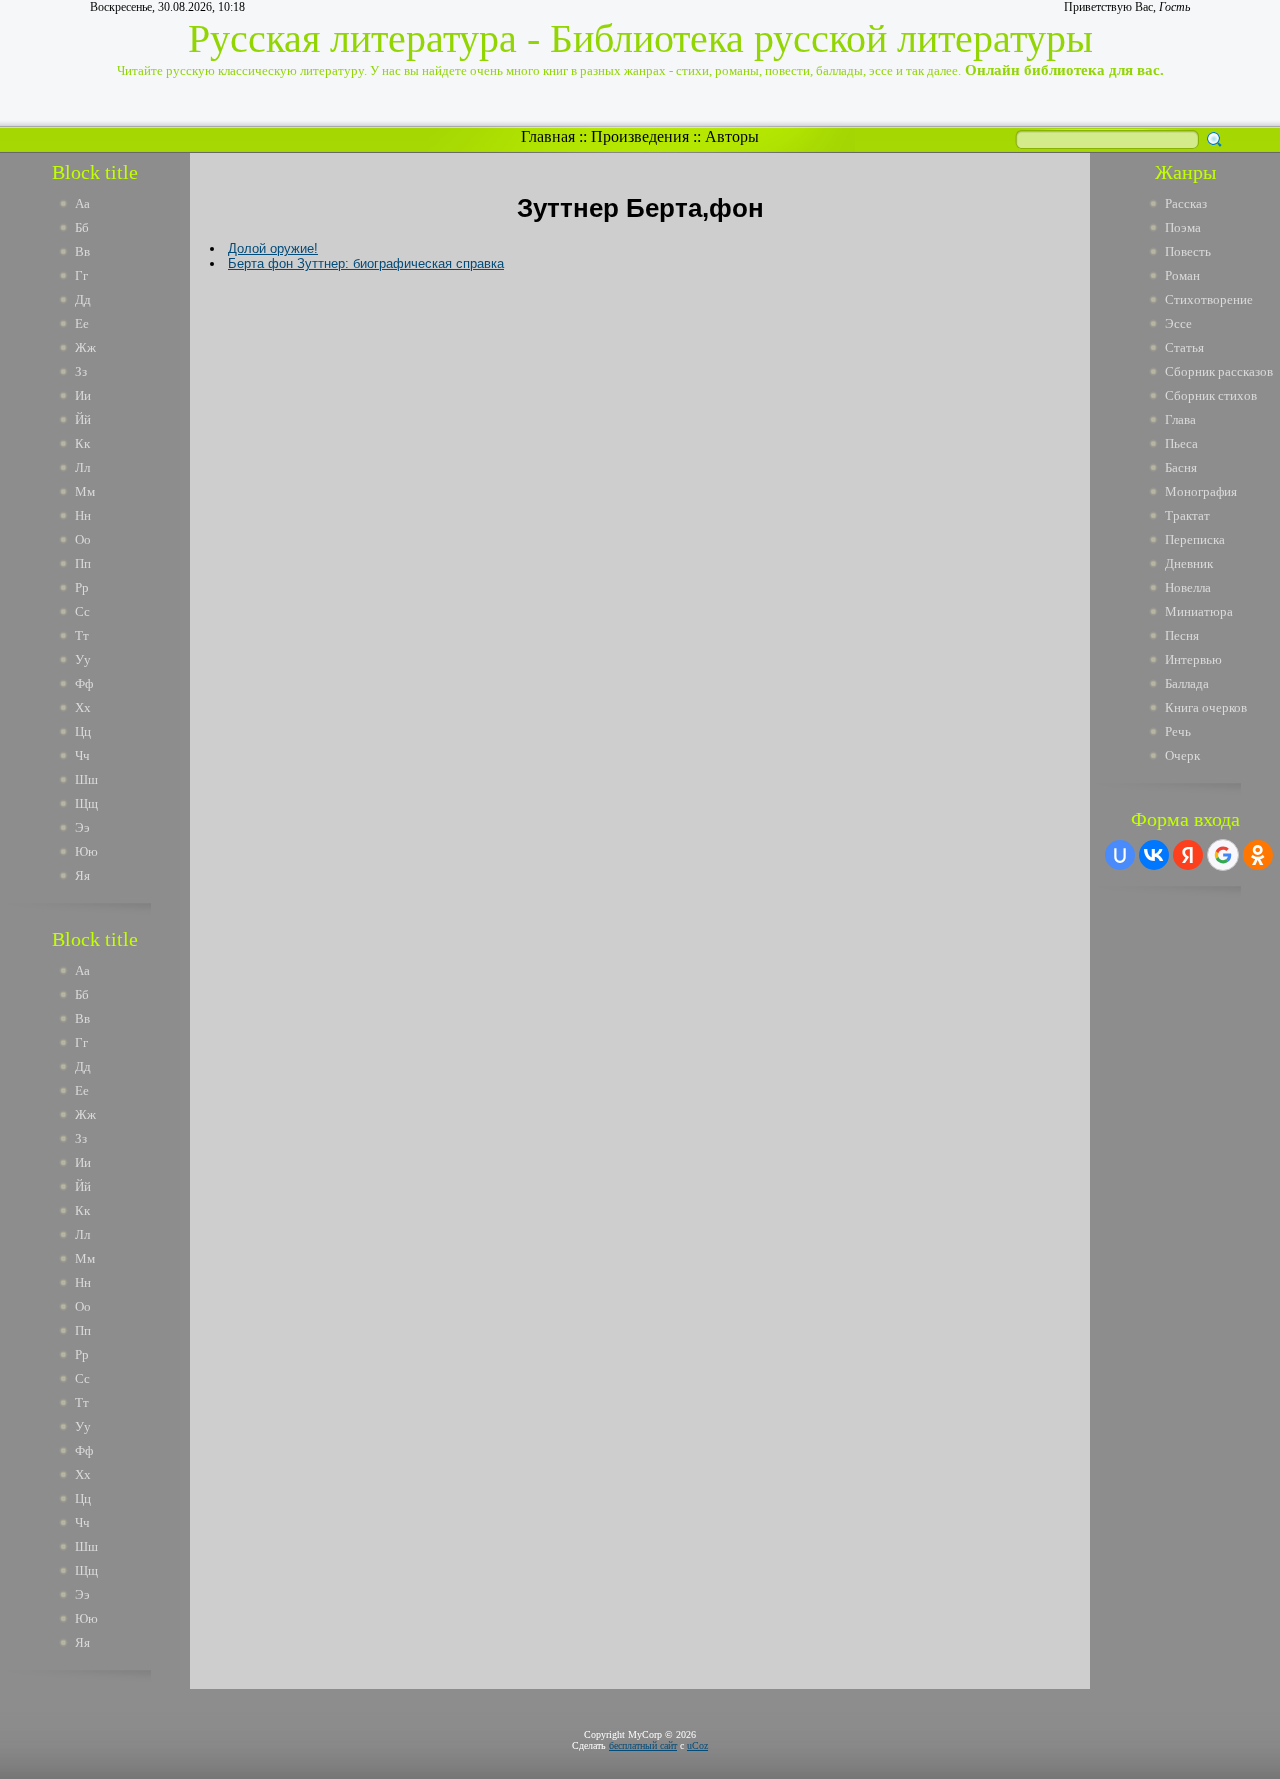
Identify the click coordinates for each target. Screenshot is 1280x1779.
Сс (82, 611)
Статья (1184, 347)
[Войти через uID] (1120, 855)
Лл (82, 467)
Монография (1201, 491)
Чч (82, 755)
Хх (83, 707)
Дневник (1189, 563)
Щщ (86, 803)
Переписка (1195, 539)
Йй (83, 419)
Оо (83, 539)
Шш (86, 779)
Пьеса (1181, 443)
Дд (83, 299)
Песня (1182, 635)
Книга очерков (1206, 707)
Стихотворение (1209, 299)
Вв (82, 251)
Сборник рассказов (1219, 371)
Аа (82, 203)
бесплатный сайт (643, 1745)
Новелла (1188, 587)
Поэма (1183, 227)
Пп (83, 563)
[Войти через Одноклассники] (1258, 855)
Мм (85, 491)
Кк (82, 443)
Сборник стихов (1211, 395)
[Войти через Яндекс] (1188, 855)
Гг (81, 275)
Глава (1180, 419)
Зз (81, 371)
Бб (82, 227)
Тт (82, 635)
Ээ (82, 827)
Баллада (1187, 683)
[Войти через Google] (1223, 855)
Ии (83, 395)
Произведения (640, 136)
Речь (1178, 731)
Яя (82, 875)
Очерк (1182, 755)
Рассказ (1186, 203)
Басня (1181, 467)
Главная (548, 136)
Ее (82, 323)
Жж (85, 347)
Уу (83, 659)
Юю (86, 851)
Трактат (1187, 515)
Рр (82, 587)
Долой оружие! (273, 248)
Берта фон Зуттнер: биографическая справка (366, 263)
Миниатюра (1199, 611)
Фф (84, 683)
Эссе (1178, 323)
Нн (83, 515)
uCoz (697, 1745)
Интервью (1193, 659)
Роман (1182, 275)
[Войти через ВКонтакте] (1154, 855)
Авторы (732, 136)
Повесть (1188, 251)
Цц (83, 731)
